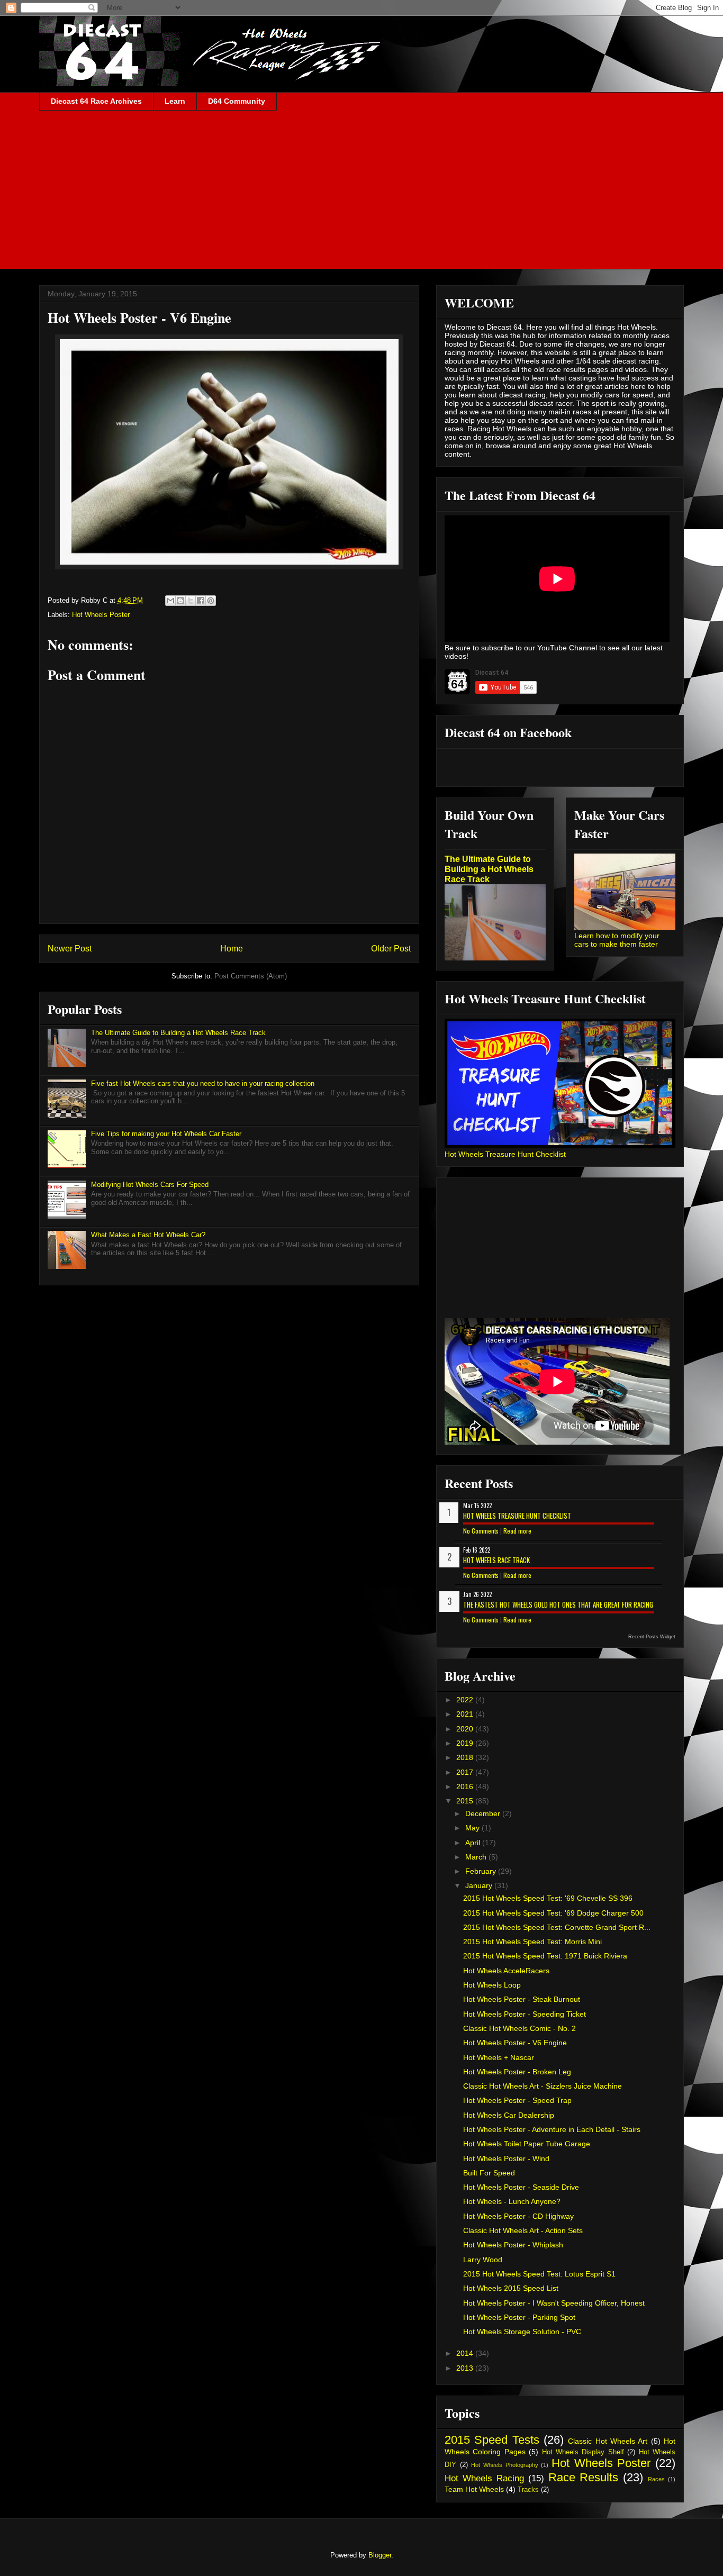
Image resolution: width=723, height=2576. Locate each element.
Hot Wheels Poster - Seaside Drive (521, 2187)
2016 (466, 1786)
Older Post (391, 949)
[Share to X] (191, 601)
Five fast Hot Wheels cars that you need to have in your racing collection (203, 1083)
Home (232, 949)
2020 (466, 1729)
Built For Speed (489, 2173)
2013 (466, 2368)
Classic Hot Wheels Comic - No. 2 (519, 2028)
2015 (466, 1801)
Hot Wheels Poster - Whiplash (513, 2245)
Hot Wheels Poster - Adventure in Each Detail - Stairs (552, 2129)
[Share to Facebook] (201, 601)
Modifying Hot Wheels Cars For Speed (150, 1185)
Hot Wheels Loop (492, 1985)
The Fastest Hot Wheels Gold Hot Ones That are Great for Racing (558, 1604)
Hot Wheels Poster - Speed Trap (517, 2100)
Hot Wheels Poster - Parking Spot (519, 2317)
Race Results (584, 2477)
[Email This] (170, 601)
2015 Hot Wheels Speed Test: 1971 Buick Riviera (545, 1956)
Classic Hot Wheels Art (608, 2441)
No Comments (481, 1531)
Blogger (380, 2555)
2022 (466, 1700)
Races (656, 2479)
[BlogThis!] (180, 601)
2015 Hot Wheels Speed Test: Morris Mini (532, 1942)
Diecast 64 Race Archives (96, 101)
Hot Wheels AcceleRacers (506, 1971)
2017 (466, 1772)
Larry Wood (483, 2260)
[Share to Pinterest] (211, 601)
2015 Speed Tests (492, 2440)
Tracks (528, 2490)
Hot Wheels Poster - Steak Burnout (522, 1999)
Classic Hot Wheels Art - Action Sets (523, 2230)
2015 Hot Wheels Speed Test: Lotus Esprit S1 (539, 2274)
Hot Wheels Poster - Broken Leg (517, 2072)
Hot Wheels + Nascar (499, 2057)
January (480, 1885)
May (473, 1828)
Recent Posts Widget (652, 1637)
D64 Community (237, 101)
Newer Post (70, 949)
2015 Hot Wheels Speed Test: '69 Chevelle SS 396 (548, 1898)
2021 (466, 1714)
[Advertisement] (361, 190)
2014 (466, 2353)
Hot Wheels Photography (504, 2465)
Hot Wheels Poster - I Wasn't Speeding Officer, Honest (554, 2303)
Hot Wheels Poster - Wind (506, 2158)
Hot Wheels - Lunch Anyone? (512, 2201)
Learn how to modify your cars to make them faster (617, 940)
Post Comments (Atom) (251, 976)
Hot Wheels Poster (101, 615)
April (474, 1843)
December (484, 1813)
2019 (466, 1743)
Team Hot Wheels (474, 2489)
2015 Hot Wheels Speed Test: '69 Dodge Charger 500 (553, 1913)
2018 (466, 1757)
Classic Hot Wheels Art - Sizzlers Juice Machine (543, 2086)
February (482, 1871)
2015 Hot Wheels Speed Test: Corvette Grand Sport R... (557, 1927)
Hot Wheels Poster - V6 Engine (515, 2043)
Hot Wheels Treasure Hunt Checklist (505, 1154)
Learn (175, 101)
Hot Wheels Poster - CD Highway (518, 2216)
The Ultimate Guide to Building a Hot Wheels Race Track (178, 1033)
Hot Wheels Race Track (496, 1560)
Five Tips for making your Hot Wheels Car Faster (166, 1134)
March (477, 1857)
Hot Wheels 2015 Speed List (511, 2288)
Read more (517, 1531)
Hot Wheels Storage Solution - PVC (522, 2332)
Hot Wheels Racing (484, 2478)
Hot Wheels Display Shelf (583, 2452)
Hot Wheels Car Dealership (509, 2115)
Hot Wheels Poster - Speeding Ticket (525, 2014)
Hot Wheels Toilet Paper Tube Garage (527, 2144)
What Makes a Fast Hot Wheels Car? (148, 1235)
